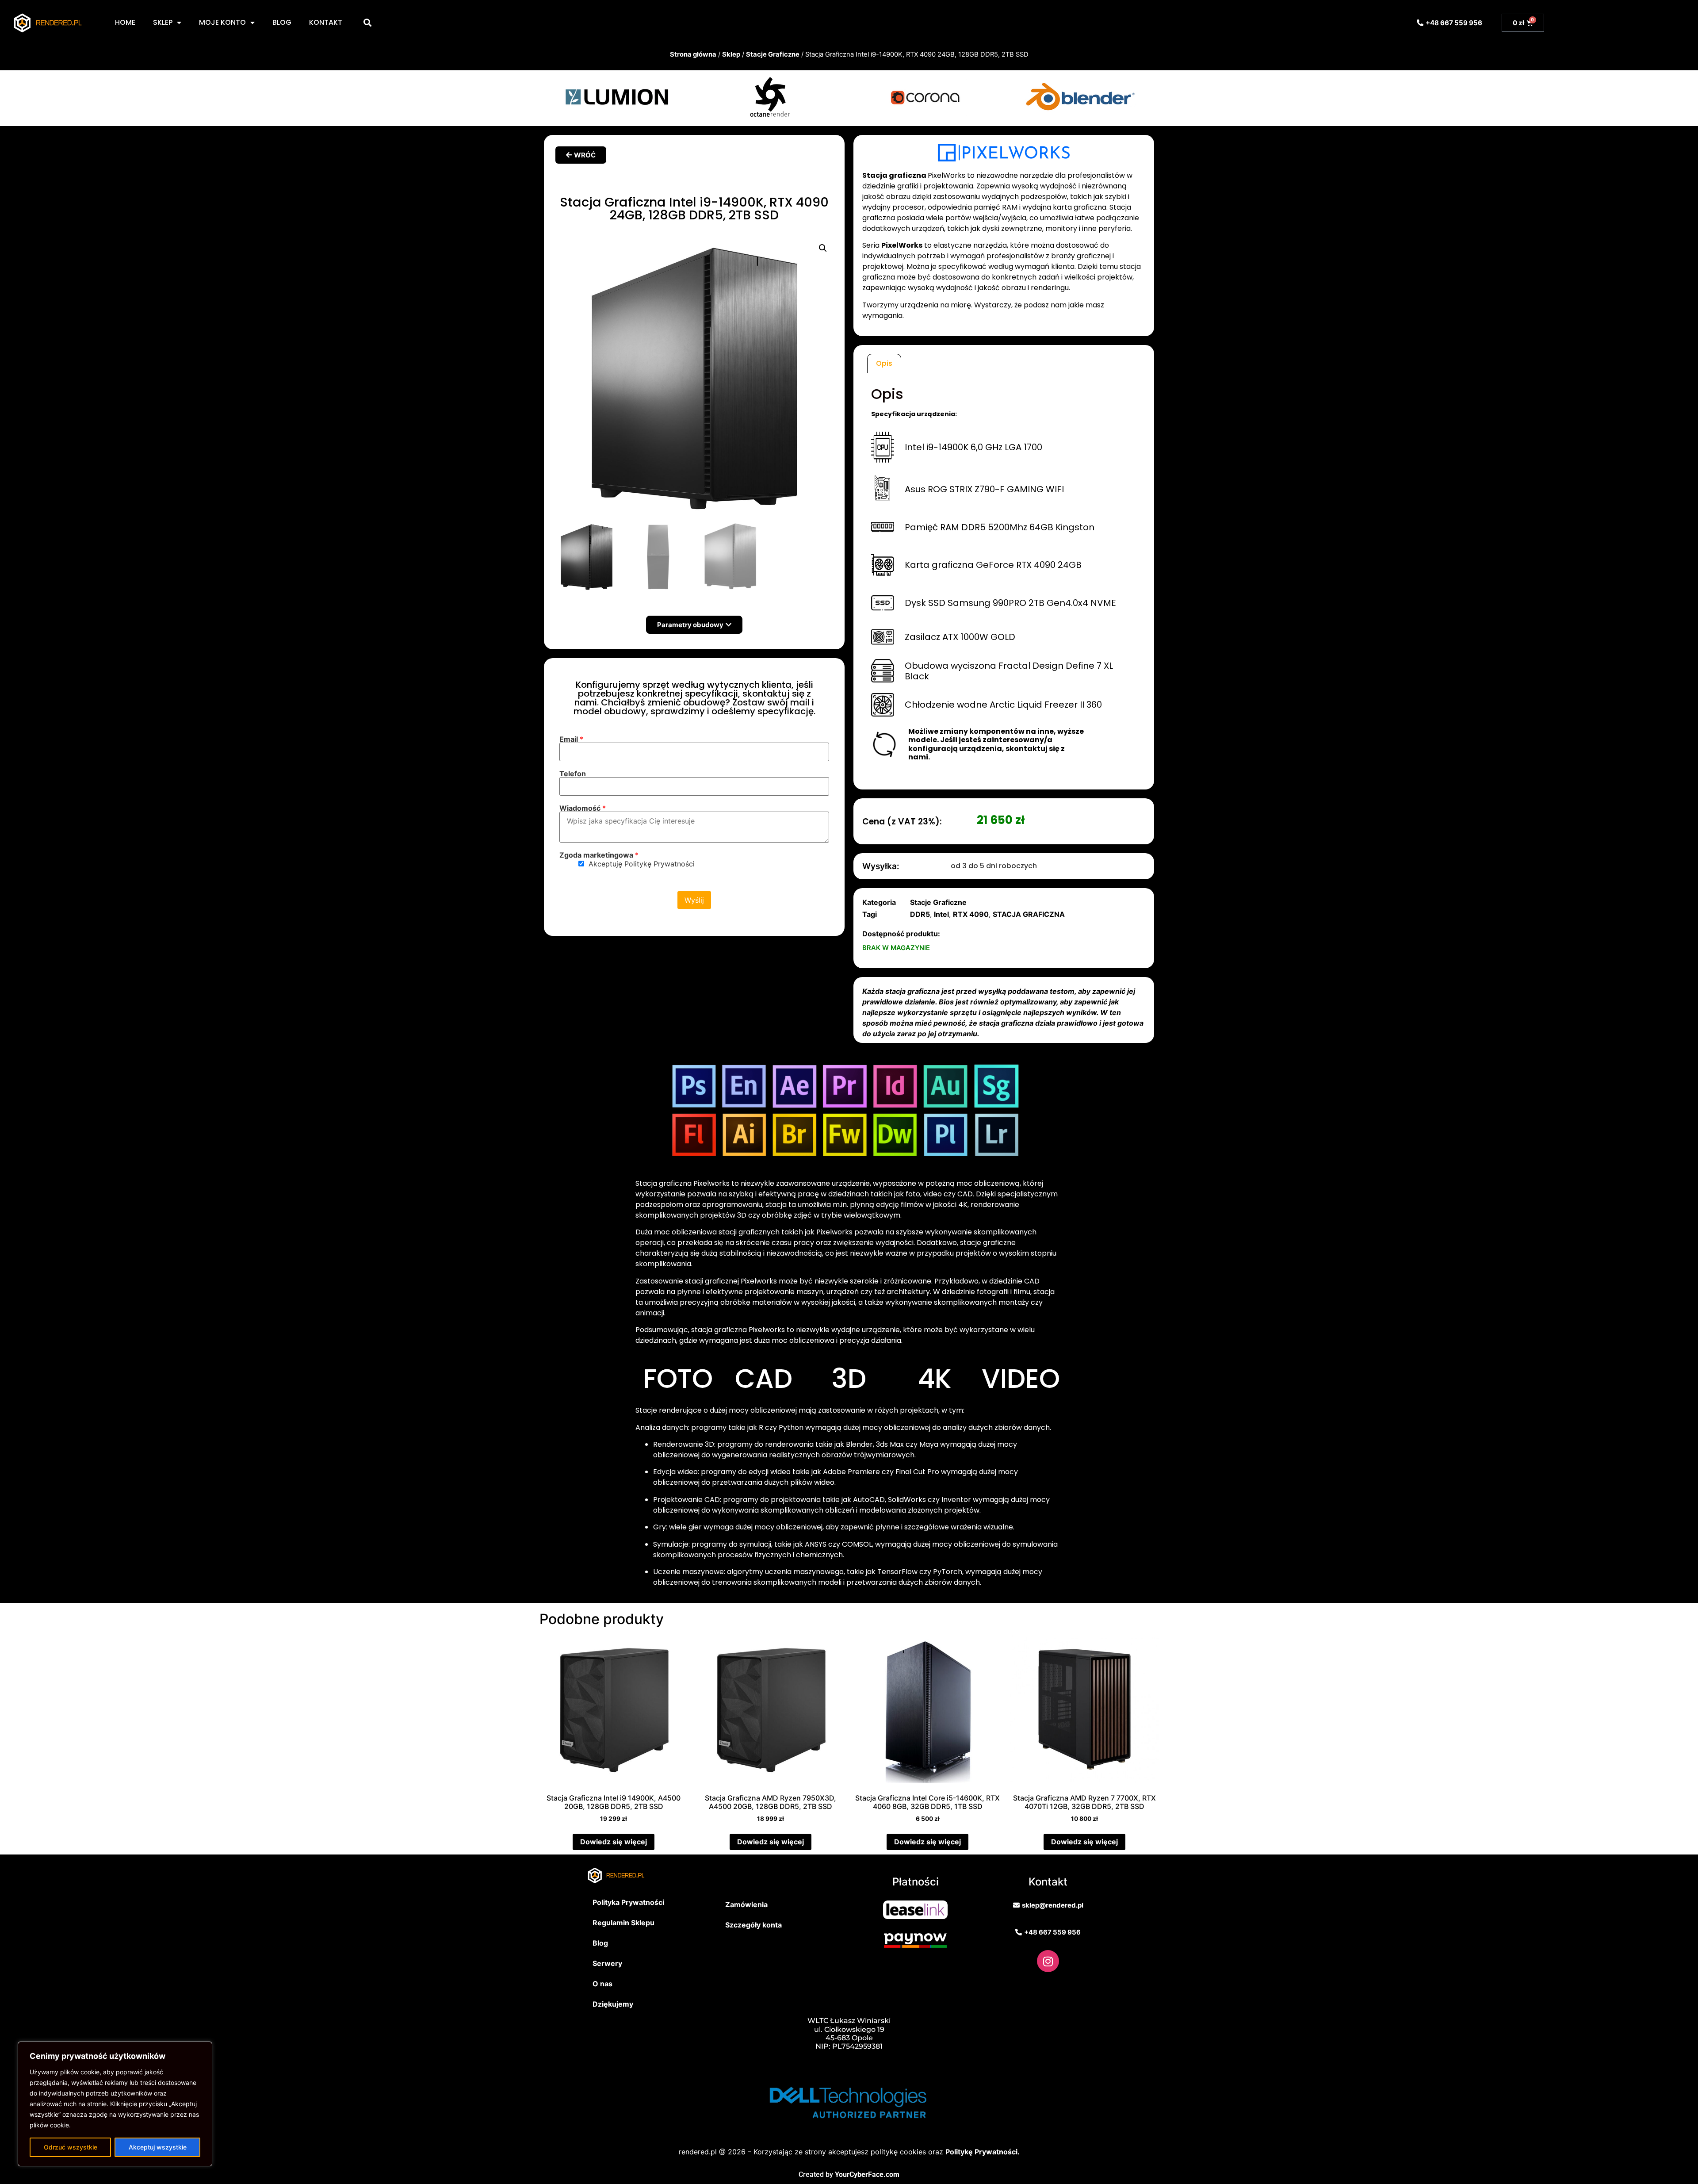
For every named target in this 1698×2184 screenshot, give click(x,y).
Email (571, 739)
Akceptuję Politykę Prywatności (642, 864)
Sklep (731, 54)
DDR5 (920, 914)
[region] (115, 2104)
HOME (125, 22)
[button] (367, 23)
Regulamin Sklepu (623, 1923)
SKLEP (163, 22)
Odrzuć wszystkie (71, 2147)
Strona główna (693, 54)
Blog (600, 1943)
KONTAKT (326, 22)
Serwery (607, 1963)
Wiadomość (583, 808)
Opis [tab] (884, 363)
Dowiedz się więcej (614, 1842)
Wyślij (694, 900)
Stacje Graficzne (773, 54)
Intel (941, 914)
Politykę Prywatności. (983, 2152)
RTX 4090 (971, 914)
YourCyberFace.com (867, 2174)
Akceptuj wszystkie (158, 2147)
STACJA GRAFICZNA (1029, 914)
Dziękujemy (613, 2004)
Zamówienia (746, 1904)
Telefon (573, 774)
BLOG (282, 22)
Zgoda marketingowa (599, 855)
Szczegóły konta (753, 1925)
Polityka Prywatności (628, 1902)
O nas (602, 1984)
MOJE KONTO (222, 22)
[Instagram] (1048, 1961)
